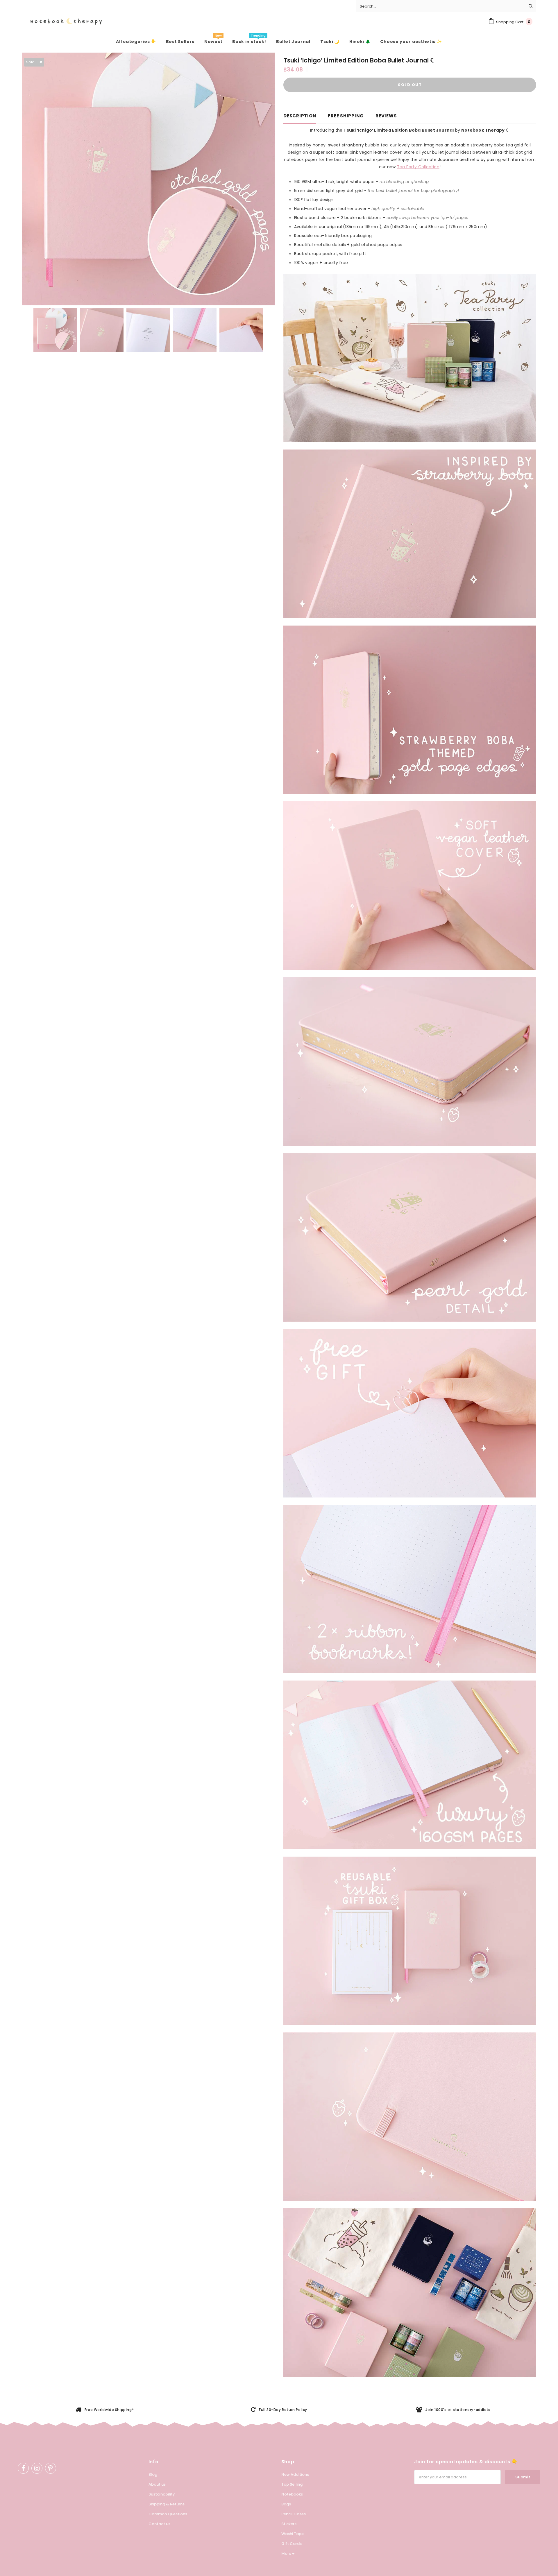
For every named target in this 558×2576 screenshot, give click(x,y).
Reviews (386, 116)
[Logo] (62, 22)
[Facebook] (23, 2468)
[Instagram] (37, 2468)
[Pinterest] (51, 2468)
